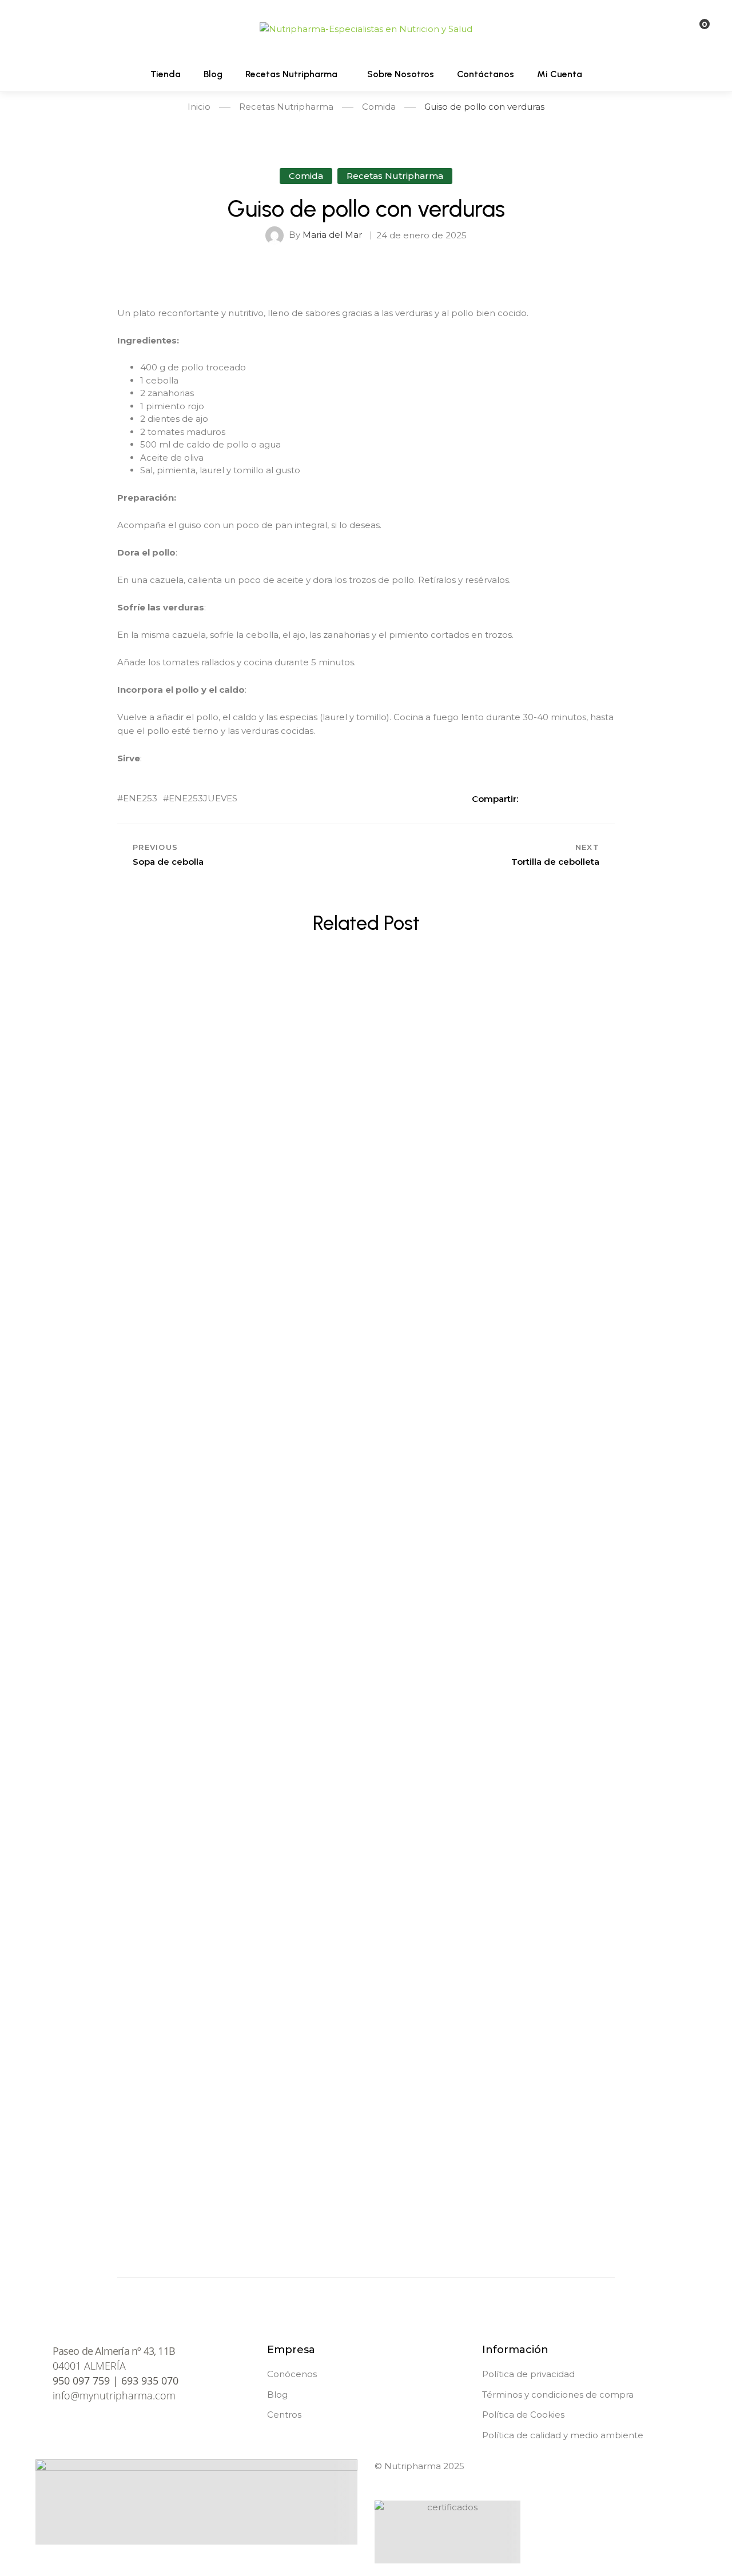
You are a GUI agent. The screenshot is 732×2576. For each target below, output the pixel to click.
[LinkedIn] (572, 798)
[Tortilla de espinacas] (366, 1883)
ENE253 (140, 799)
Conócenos (292, 2374)
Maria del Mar (332, 235)
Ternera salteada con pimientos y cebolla (366, 1138)
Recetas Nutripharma (395, 176)
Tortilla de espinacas (366, 1987)
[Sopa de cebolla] (366, 1458)
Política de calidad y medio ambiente (563, 2435)
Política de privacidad (528, 2374)
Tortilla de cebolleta (366, 1775)
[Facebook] (533, 798)
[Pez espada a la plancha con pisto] (366, 1245)
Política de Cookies (523, 2415)
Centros (284, 2415)
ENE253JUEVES (203, 799)
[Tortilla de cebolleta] (366, 1670)
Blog (277, 2395)
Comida (306, 176)
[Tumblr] (591, 798)
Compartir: (495, 799)
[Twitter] (552, 798)
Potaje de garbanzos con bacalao (366, 2200)
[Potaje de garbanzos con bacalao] (366, 2095)
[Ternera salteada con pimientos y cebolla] (366, 1033)
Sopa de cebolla (366, 1563)
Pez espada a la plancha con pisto (366, 1351)
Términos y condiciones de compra (558, 2395)
